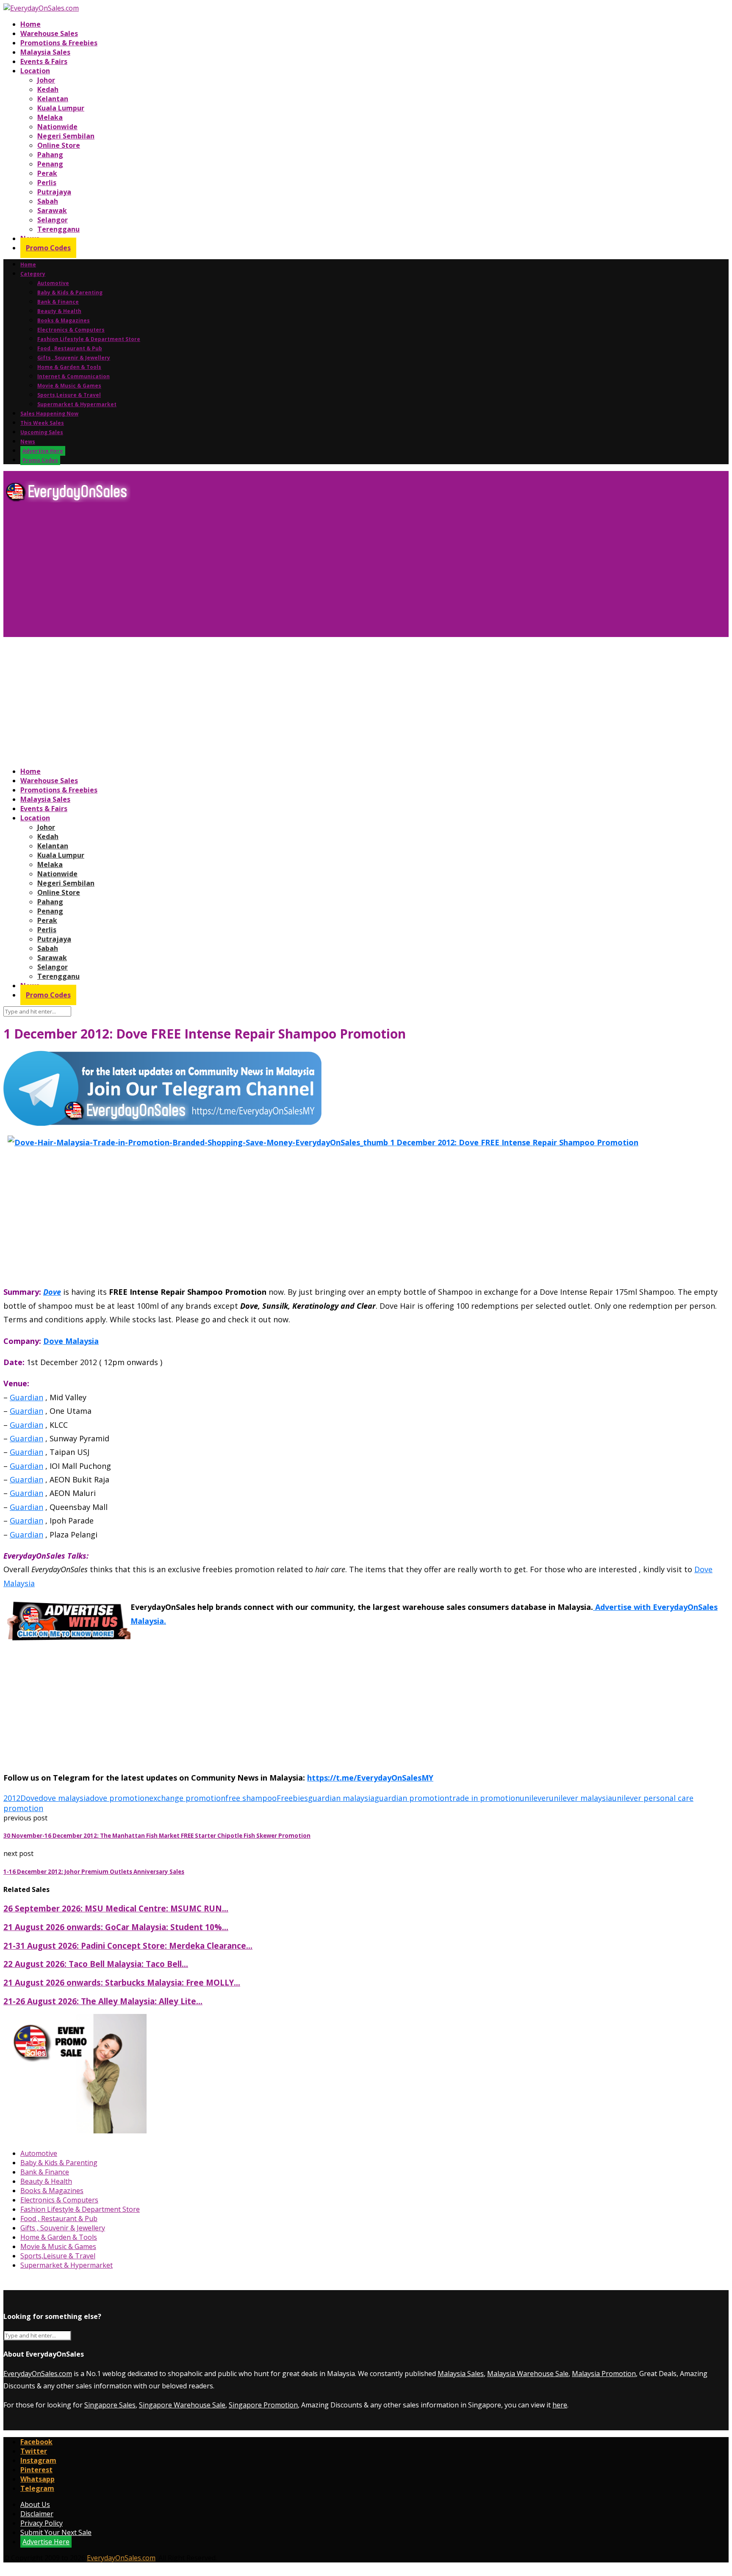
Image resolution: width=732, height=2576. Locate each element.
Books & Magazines (64, 320)
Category (33, 274)
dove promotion (119, 1798)
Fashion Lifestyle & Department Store (89, 339)
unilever (534, 1798)
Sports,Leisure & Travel (69, 395)
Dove (52, 1292)
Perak (47, 173)
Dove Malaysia (71, 1341)
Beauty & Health (59, 311)
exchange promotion (187, 1798)
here (560, 2405)
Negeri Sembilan (66, 136)
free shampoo (251, 1798)
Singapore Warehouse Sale (182, 2405)
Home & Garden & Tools (69, 367)
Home (30, 24)
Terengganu (58, 229)
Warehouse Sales (49, 33)
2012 (12, 1798)
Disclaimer (37, 2514)
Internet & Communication (73, 376)
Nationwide (57, 127)
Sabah (48, 201)
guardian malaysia (341, 1798)
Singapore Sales (110, 2405)
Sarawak (52, 211)
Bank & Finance (58, 302)
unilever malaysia (581, 1798)
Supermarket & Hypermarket (77, 404)
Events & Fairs (44, 61)
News (28, 442)
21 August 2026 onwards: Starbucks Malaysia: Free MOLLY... (122, 1982)
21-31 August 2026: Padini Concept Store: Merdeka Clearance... (128, 1946)
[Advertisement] (258, 573)
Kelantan (53, 99)
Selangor (53, 220)
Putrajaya (54, 192)
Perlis (47, 183)
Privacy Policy (42, 2523)
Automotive (53, 283)
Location (35, 71)
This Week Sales (42, 423)
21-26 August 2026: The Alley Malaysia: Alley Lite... (103, 2001)
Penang (50, 164)
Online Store (59, 145)
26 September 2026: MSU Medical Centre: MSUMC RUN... (116, 1908)
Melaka (50, 117)
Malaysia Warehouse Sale (528, 2374)
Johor (46, 80)
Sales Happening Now (49, 414)
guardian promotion (412, 1798)
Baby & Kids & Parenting (70, 292)
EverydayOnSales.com (38, 2374)
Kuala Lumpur (61, 108)
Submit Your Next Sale (56, 2532)
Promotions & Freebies (59, 43)
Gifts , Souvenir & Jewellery (74, 358)
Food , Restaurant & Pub (70, 348)
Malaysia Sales (45, 52)
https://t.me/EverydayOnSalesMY (370, 1778)
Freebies (292, 1798)
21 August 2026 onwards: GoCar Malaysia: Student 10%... (116, 1927)
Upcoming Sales (42, 432)
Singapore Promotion (263, 2405)
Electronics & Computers (71, 330)
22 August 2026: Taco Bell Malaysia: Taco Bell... (96, 1964)
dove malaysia (64, 1798)
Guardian (26, 1397)
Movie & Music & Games (69, 386)
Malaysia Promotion (604, 2374)
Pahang (50, 155)
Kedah (48, 89)
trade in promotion (484, 1798)
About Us (35, 2504)
